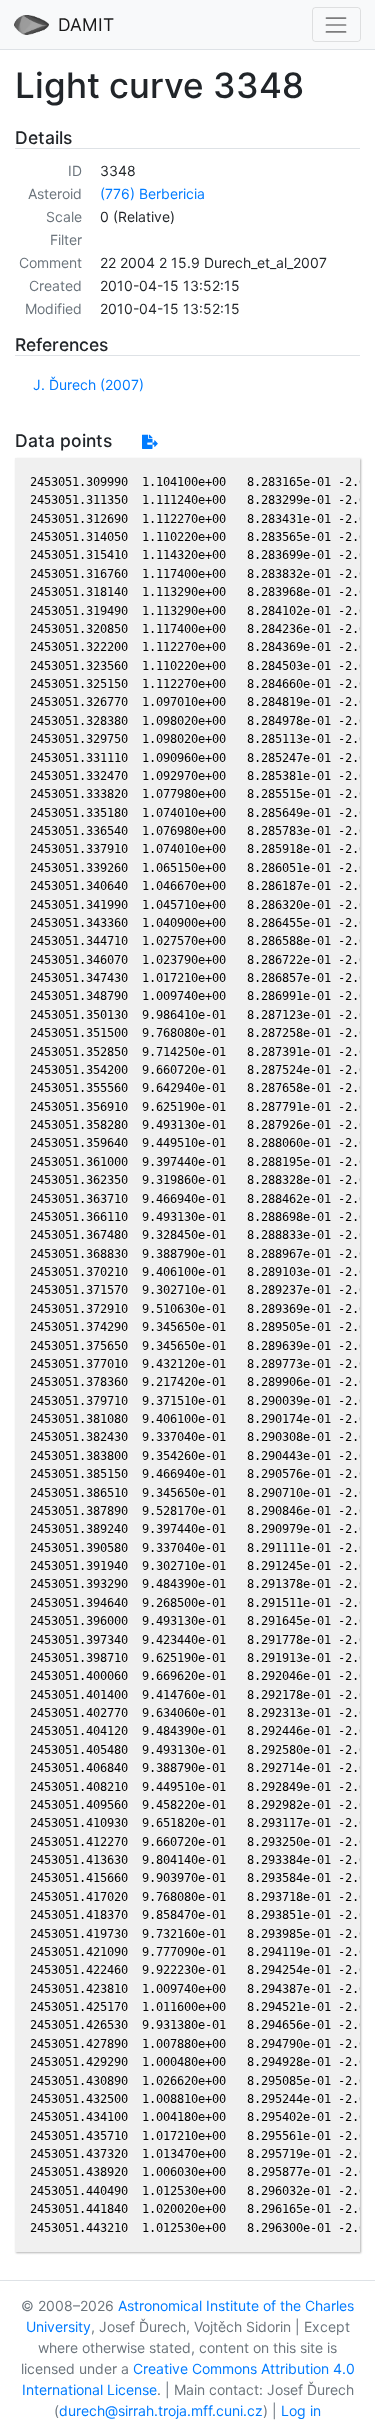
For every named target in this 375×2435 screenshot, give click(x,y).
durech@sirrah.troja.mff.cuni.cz (161, 2410)
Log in (301, 2410)
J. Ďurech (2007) (88, 384)
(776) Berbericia (152, 193)
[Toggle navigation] (336, 24)
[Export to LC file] (149, 441)
